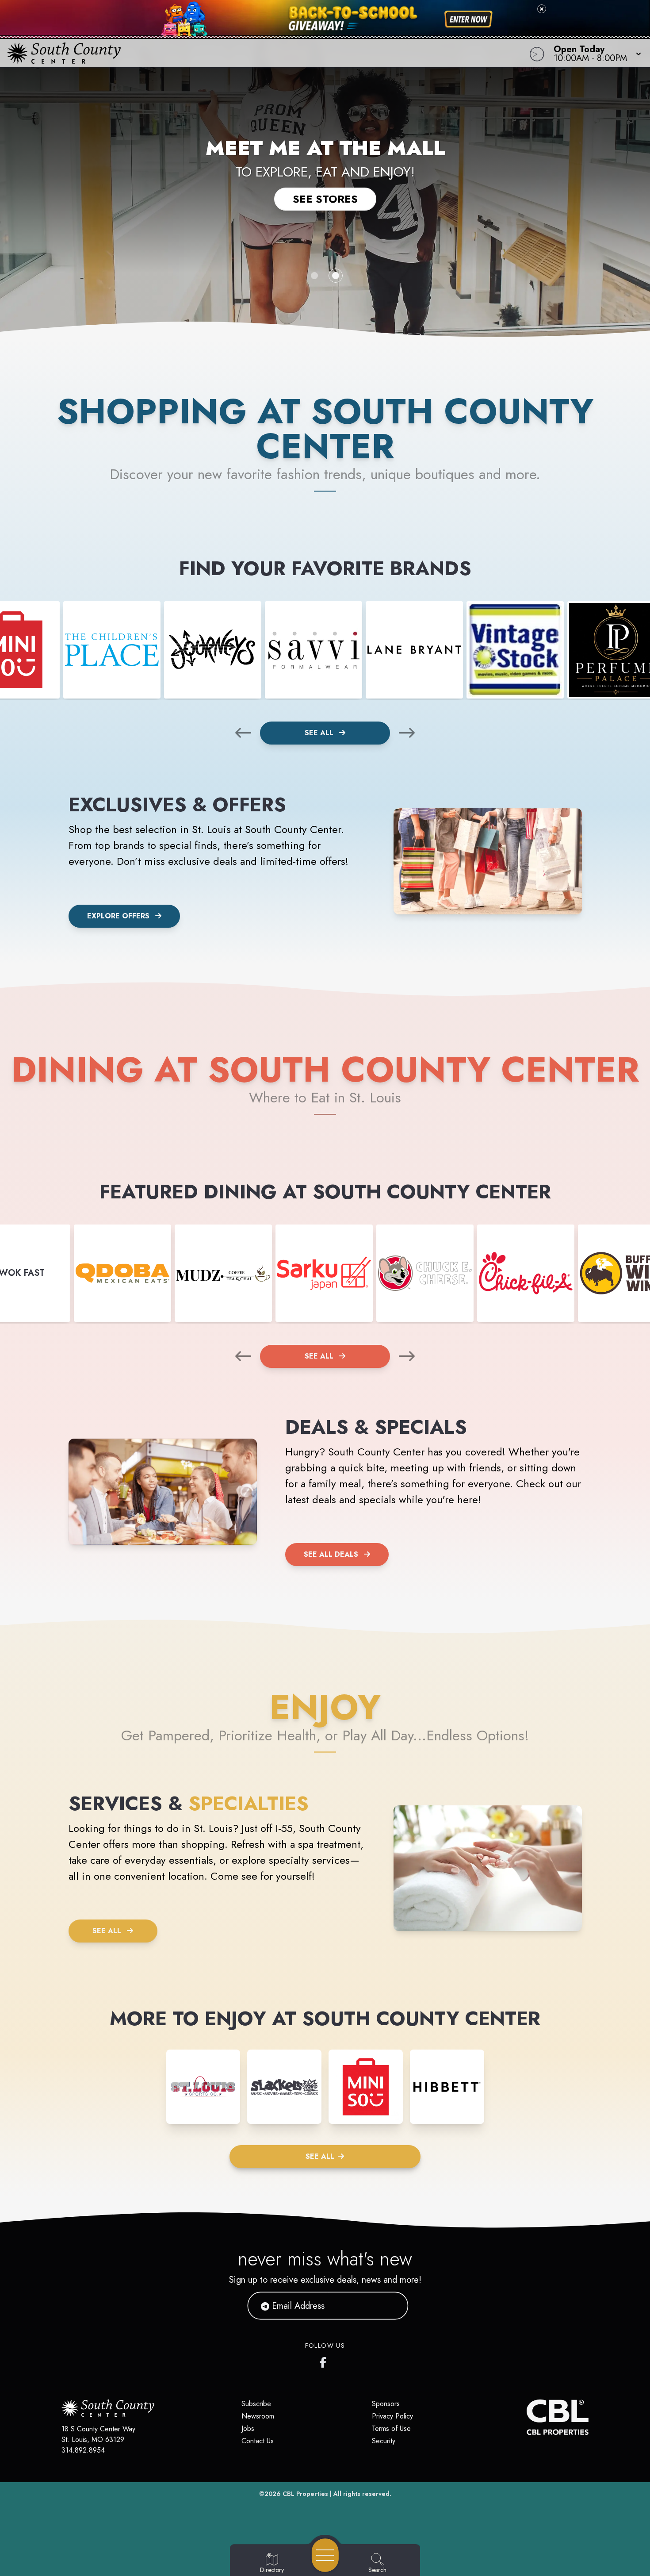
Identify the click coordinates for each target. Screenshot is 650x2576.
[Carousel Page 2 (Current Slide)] (336, 276)
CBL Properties (305, 2494)
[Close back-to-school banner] (542, 9)
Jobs (248, 2428)
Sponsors (386, 2404)
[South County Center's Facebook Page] (325, 2361)
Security (384, 2441)
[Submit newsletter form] (391, 2306)
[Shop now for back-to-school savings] (468, 19)
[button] (595, 53)
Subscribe (256, 2404)
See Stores (325, 199)
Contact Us (258, 2441)
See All (320, 733)
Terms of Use (391, 2428)
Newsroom (258, 2416)
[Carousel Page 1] (314, 276)
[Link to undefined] (112, 650)
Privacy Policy (392, 2416)
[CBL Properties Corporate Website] (527, 2417)
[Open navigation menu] (325, 2555)
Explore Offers (118, 916)
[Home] (246, 53)
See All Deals (331, 1554)
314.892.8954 (83, 2450)
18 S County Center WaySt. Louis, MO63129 (98, 2434)
